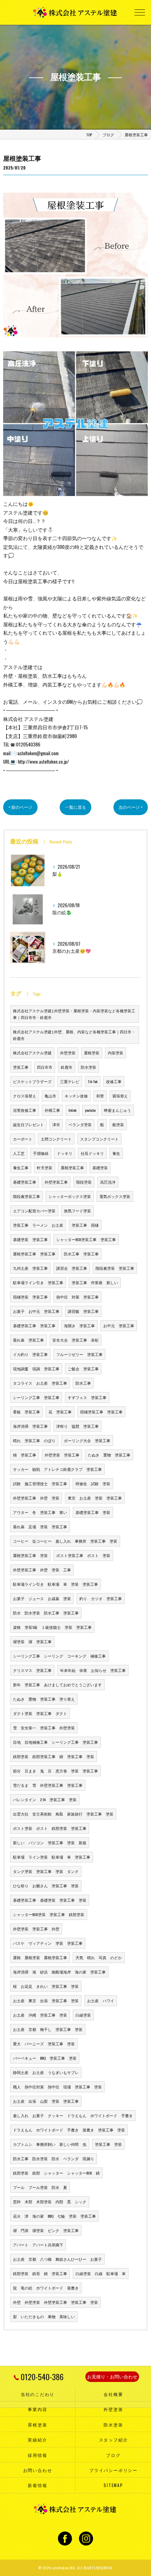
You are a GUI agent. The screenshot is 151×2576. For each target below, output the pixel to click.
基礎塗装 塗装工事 (30, 1239)
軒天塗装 (45, 1168)
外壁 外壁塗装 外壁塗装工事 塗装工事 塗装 (55, 2302)
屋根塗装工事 (72, 1168)
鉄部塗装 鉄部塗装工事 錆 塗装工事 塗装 (54, 1756)
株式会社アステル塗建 (32, 1053)
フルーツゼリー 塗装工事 (79, 1354)
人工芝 (19, 1153)
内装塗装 (116, 1053)
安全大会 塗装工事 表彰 (75, 1340)
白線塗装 (83, 2015)
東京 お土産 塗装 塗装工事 (95, 1498)
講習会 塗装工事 (72, 1268)
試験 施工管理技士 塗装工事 (40, 1483)
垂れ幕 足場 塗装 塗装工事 (40, 1527)
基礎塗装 (100, 1168)
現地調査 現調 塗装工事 (36, 1369)
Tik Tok (93, 1081)
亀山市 (50, 1096)
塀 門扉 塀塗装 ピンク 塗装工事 (46, 2230)
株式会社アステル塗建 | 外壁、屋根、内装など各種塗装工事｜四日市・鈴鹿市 (74, 1035)
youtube (90, 1110)
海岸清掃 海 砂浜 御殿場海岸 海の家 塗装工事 (59, 1972)
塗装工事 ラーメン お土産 (38, 1225)
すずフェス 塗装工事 (87, 1397)
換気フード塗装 (77, 1211)
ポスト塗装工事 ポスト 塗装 (83, 1555)
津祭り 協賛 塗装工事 (77, 1426)
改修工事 (114, 1081)
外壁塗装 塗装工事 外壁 (36, 1929)
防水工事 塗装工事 (81, 1254)
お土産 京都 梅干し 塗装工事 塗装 (48, 2029)
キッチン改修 (76, 1096)
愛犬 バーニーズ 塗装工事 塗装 (44, 2044)
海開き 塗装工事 (79, 1325)
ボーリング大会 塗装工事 (87, 1440)
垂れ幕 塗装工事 (28, 1340)
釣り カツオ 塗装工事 (101, 1598)
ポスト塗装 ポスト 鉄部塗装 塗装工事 (50, 1828)
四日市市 (45, 1067)
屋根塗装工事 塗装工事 (34, 1254)
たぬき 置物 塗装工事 (109, 1455)
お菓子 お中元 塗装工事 (36, 1311)
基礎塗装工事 (25, 1182)
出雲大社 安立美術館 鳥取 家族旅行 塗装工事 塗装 (63, 1814)
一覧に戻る (75, 807)
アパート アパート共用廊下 (38, 2245)
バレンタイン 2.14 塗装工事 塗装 (45, 1799)
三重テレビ (70, 1081)
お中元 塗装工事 (119, 1325)
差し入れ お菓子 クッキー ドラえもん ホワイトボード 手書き (73, 2115)
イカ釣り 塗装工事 (30, 1354)
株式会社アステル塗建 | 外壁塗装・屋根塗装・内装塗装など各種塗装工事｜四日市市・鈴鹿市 (74, 1014)
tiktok (73, 1110)
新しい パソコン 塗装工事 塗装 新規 (50, 1843)
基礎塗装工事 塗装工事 (34, 1325)
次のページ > (131, 807)
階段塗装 (84, 1182)
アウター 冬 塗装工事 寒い (40, 1512)
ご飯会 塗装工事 (83, 1369)
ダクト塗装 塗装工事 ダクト (40, 1713)
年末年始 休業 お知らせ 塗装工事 (93, 1670)
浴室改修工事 (25, 1110)
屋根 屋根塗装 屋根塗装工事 (40, 1957)
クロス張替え (25, 1096)
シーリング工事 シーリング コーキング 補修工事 (59, 1656)
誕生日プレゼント (28, 1124)
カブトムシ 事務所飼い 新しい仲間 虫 (50, 2144)
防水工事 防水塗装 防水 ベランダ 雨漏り (54, 2158)
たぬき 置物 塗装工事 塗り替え (44, 1699)
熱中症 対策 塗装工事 (77, 1297)
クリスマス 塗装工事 (32, 1670)
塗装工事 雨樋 (85, 1225)
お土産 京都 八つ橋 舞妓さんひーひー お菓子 (57, 2259)
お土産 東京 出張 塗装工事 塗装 (46, 2000)
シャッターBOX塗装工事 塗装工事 (86, 1239)
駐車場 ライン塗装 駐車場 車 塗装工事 (52, 1857)
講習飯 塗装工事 (83, 1311)
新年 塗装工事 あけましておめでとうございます (57, 1685)
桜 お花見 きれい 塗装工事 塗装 (46, 1986)
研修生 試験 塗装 (93, 1483)
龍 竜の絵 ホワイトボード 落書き (46, 2288)
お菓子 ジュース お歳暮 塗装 (42, 1598)
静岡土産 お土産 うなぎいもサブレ (46, 2072)
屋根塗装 (92, 1053)
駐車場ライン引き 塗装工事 (38, 1282)
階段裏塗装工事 (27, 1196)
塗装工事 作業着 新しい (95, 1282)
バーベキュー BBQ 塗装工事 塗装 (45, 2058)
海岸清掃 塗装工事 (30, 1426)
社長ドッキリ (92, 1153)
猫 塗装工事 (25, 1455)
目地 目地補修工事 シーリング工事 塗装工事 (55, 1742)
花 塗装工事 (60, 1412)
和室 (100, 1096)
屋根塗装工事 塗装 (30, 1555)
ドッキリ (65, 1153)
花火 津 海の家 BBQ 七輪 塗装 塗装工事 (54, 2216)
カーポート (23, 1139)
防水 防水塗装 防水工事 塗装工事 (46, 1613)
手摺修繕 (41, 1153)
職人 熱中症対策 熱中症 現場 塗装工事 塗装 (57, 2087)
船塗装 (118, 1124)
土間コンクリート (56, 1139)
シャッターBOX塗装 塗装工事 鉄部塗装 (49, 1914)
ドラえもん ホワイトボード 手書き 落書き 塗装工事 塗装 (69, 2130)
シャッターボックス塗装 (70, 1196)
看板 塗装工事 (27, 1412)
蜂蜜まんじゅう (117, 1110)
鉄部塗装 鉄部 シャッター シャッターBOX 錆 (56, 2173)
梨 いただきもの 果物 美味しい (44, 2316)
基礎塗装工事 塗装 (93, 1512)
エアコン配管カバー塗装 (34, 1211)
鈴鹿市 (67, 1067)
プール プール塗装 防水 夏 (40, 2187)
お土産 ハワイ (101, 2000)
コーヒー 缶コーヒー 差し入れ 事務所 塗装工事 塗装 (65, 1541)
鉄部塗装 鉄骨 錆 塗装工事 (40, 2273)
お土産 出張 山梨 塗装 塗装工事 (46, 2101)
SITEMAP (113, 2485)
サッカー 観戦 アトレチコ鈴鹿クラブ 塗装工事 (57, 1469)
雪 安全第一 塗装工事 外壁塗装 (44, 1728)
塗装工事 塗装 (108, 2144)
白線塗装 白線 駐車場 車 (101, 2273)
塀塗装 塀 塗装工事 (32, 1641)
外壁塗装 (68, 1053)
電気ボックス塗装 (115, 1196)
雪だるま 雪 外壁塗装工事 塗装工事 (48, 1785)
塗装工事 (21, 1067)
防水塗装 (88, 1067)
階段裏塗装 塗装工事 (115, 1268)
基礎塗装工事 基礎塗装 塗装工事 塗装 (50, 1900)
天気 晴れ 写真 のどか (99, 1957)
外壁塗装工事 (56, 1182)
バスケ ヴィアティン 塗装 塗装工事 (48, 1943)
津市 (56, 1124)
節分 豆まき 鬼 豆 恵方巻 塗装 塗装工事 (55, 1771)
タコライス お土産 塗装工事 (40, 1383)
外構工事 (52, 1110)
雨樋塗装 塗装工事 (30, 1297)
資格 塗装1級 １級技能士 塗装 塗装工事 (52, 1627)
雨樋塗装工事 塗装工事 (101, 1412)
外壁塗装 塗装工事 (62, 1455)
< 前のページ (20, 807)
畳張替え (120, 1096)
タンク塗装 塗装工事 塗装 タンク (46, 1871)
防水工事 (83, 1383)
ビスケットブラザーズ (32, 1081)
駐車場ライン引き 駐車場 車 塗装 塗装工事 (55, 1584)
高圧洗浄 (108, 1182)
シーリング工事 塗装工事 (36, 1397)
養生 (116, 1153)
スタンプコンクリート (99, 1139)
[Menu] (140, 12)
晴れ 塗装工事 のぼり (34, 1440)
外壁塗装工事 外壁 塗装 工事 (42, 1570)
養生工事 (21, 1168)
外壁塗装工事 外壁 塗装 (36, 1498)
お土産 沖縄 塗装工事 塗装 (40, 2015)
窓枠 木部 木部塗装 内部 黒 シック (50, 2202)
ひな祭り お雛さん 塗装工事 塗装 (46, 1886)
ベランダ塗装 (80, 1124)
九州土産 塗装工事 (30, 1268)
